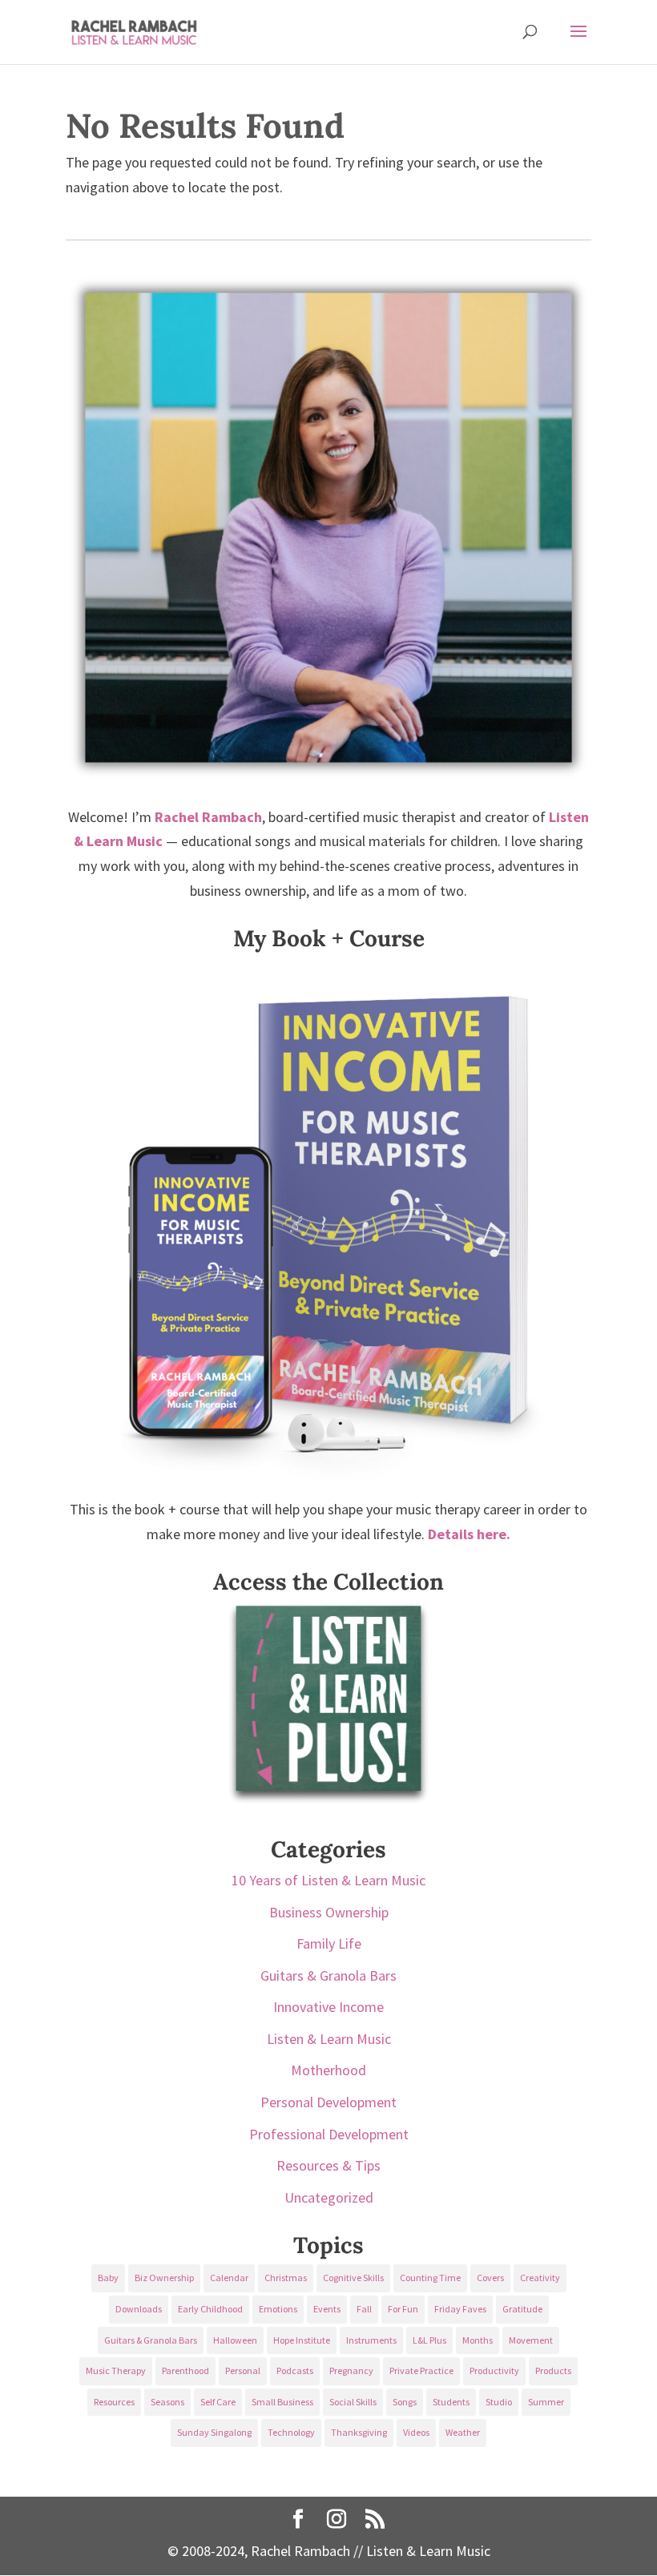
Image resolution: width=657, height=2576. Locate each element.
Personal (243, 2370)
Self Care (218, 2402)
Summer (546, 2402)
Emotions (278, 2309)
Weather (463, 2432)
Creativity (540, 2278)
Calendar (229, 2278)
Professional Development (329, 2134)
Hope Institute (302, 2340)
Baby (108, 2278)
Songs (405, 2402)
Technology (291, 2432)
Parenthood (185, 2370)
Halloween (235, 2340)
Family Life (329, 1943)
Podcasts (295, 2370)
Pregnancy (351, 2370)
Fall (364, 2309)
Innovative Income (328, 2007)
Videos (416, 2432)
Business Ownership (329, 1912)
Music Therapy (116, 2370)
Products (553, 2370)
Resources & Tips (328, 2165)
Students (451, 2402)
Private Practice (421, 2370)
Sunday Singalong (214, 2432)
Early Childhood (210, 2309)
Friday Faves (460, 2309)
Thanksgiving (359, 2432)
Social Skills (353, 2402)
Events (327, 2309)
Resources (114, 2402)
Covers (490, 2278)
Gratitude (522, 2309)
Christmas (286, 2278)
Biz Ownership (164, 2278)
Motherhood (328, 2070)
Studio (499, 2402)
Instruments (371, 2340)
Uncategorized (329, 2197)
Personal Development (328, 2102)
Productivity (494, 2370)
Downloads (139, 2309)
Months (478, 2340)
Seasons (167, 2402)
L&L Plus (429, 2340)
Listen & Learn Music (329, 2039)
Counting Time (430, 2278)
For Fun (403, 2309)
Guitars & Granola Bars (328, 1975)
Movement (531, 2340)
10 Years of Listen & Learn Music (328, 1880)
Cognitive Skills (353, 2278)
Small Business (282, 2402)
